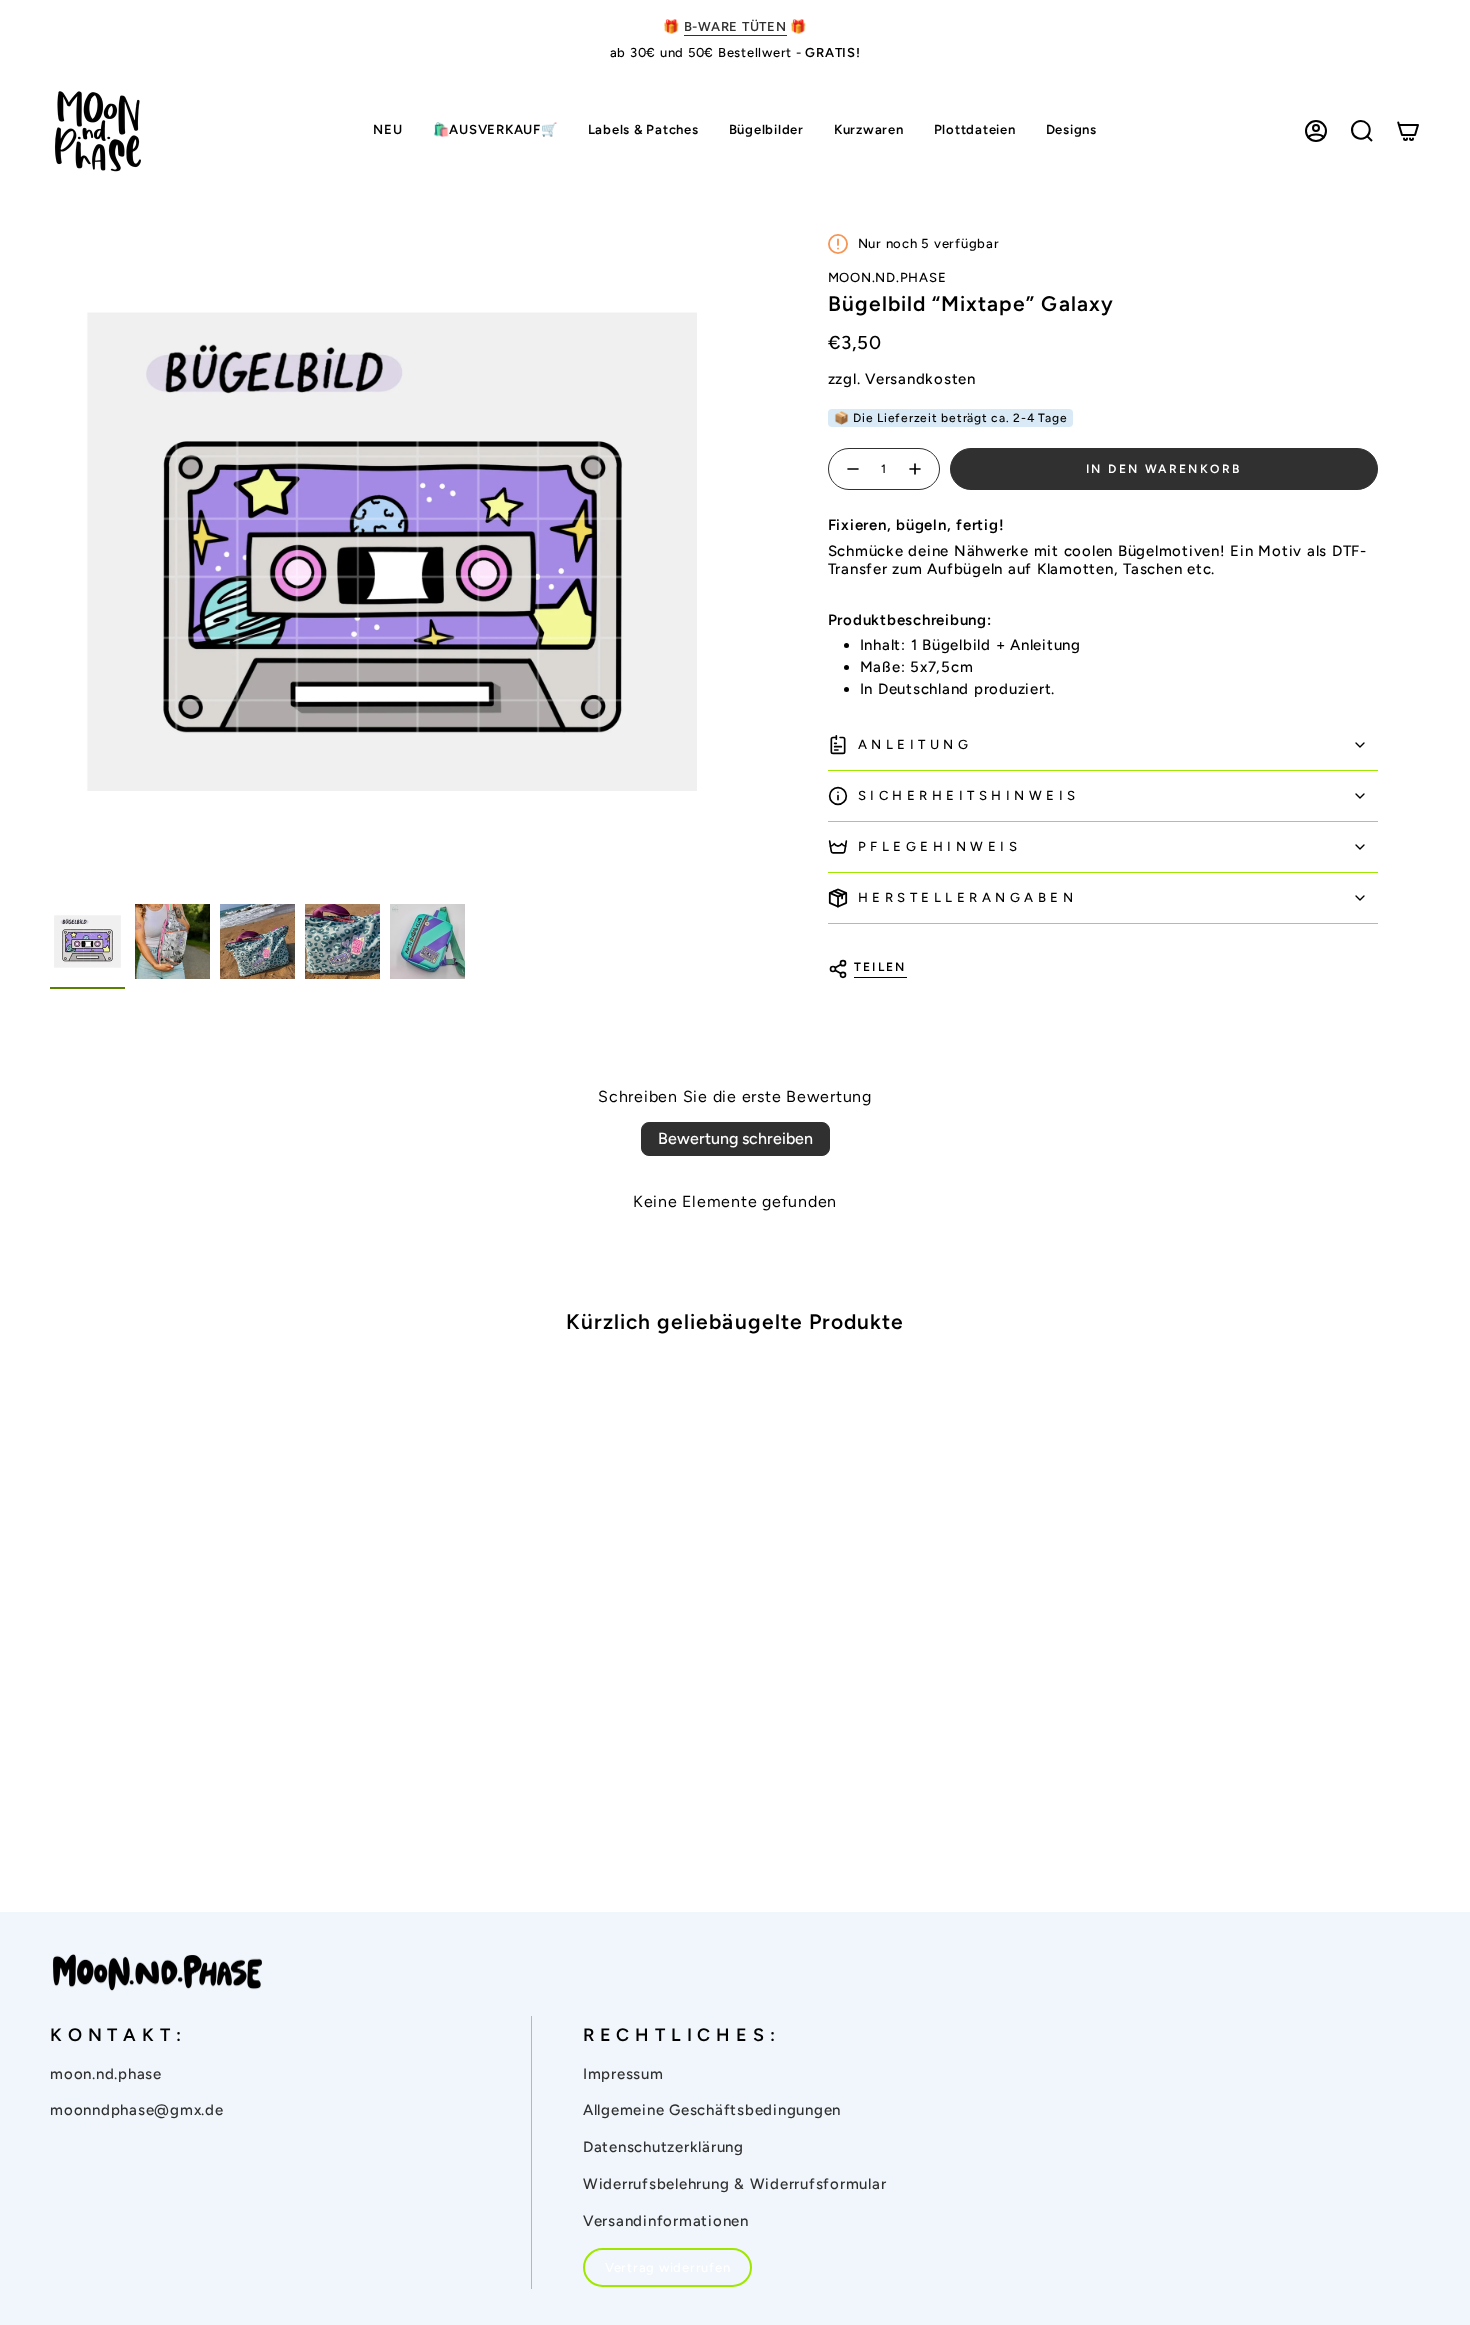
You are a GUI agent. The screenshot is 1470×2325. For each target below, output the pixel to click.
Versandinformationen (666, 2221)
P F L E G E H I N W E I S (938, 846)
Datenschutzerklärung (663, 2147)
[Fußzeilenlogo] (157, 1973)
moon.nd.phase (106, 2074)
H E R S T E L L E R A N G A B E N (966, 897)
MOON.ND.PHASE (887, 277)
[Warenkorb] (1408, 131)
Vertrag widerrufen (668, 2267)
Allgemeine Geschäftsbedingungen (712, 2110)
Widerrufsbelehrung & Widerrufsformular (735, 2184)
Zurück (50, 551)
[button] (643, 131)
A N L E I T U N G (913, 744)
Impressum (623, 2074)
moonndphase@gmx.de (137, 2110)
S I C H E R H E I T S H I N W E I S (967, 795)
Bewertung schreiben (735, 1138)
